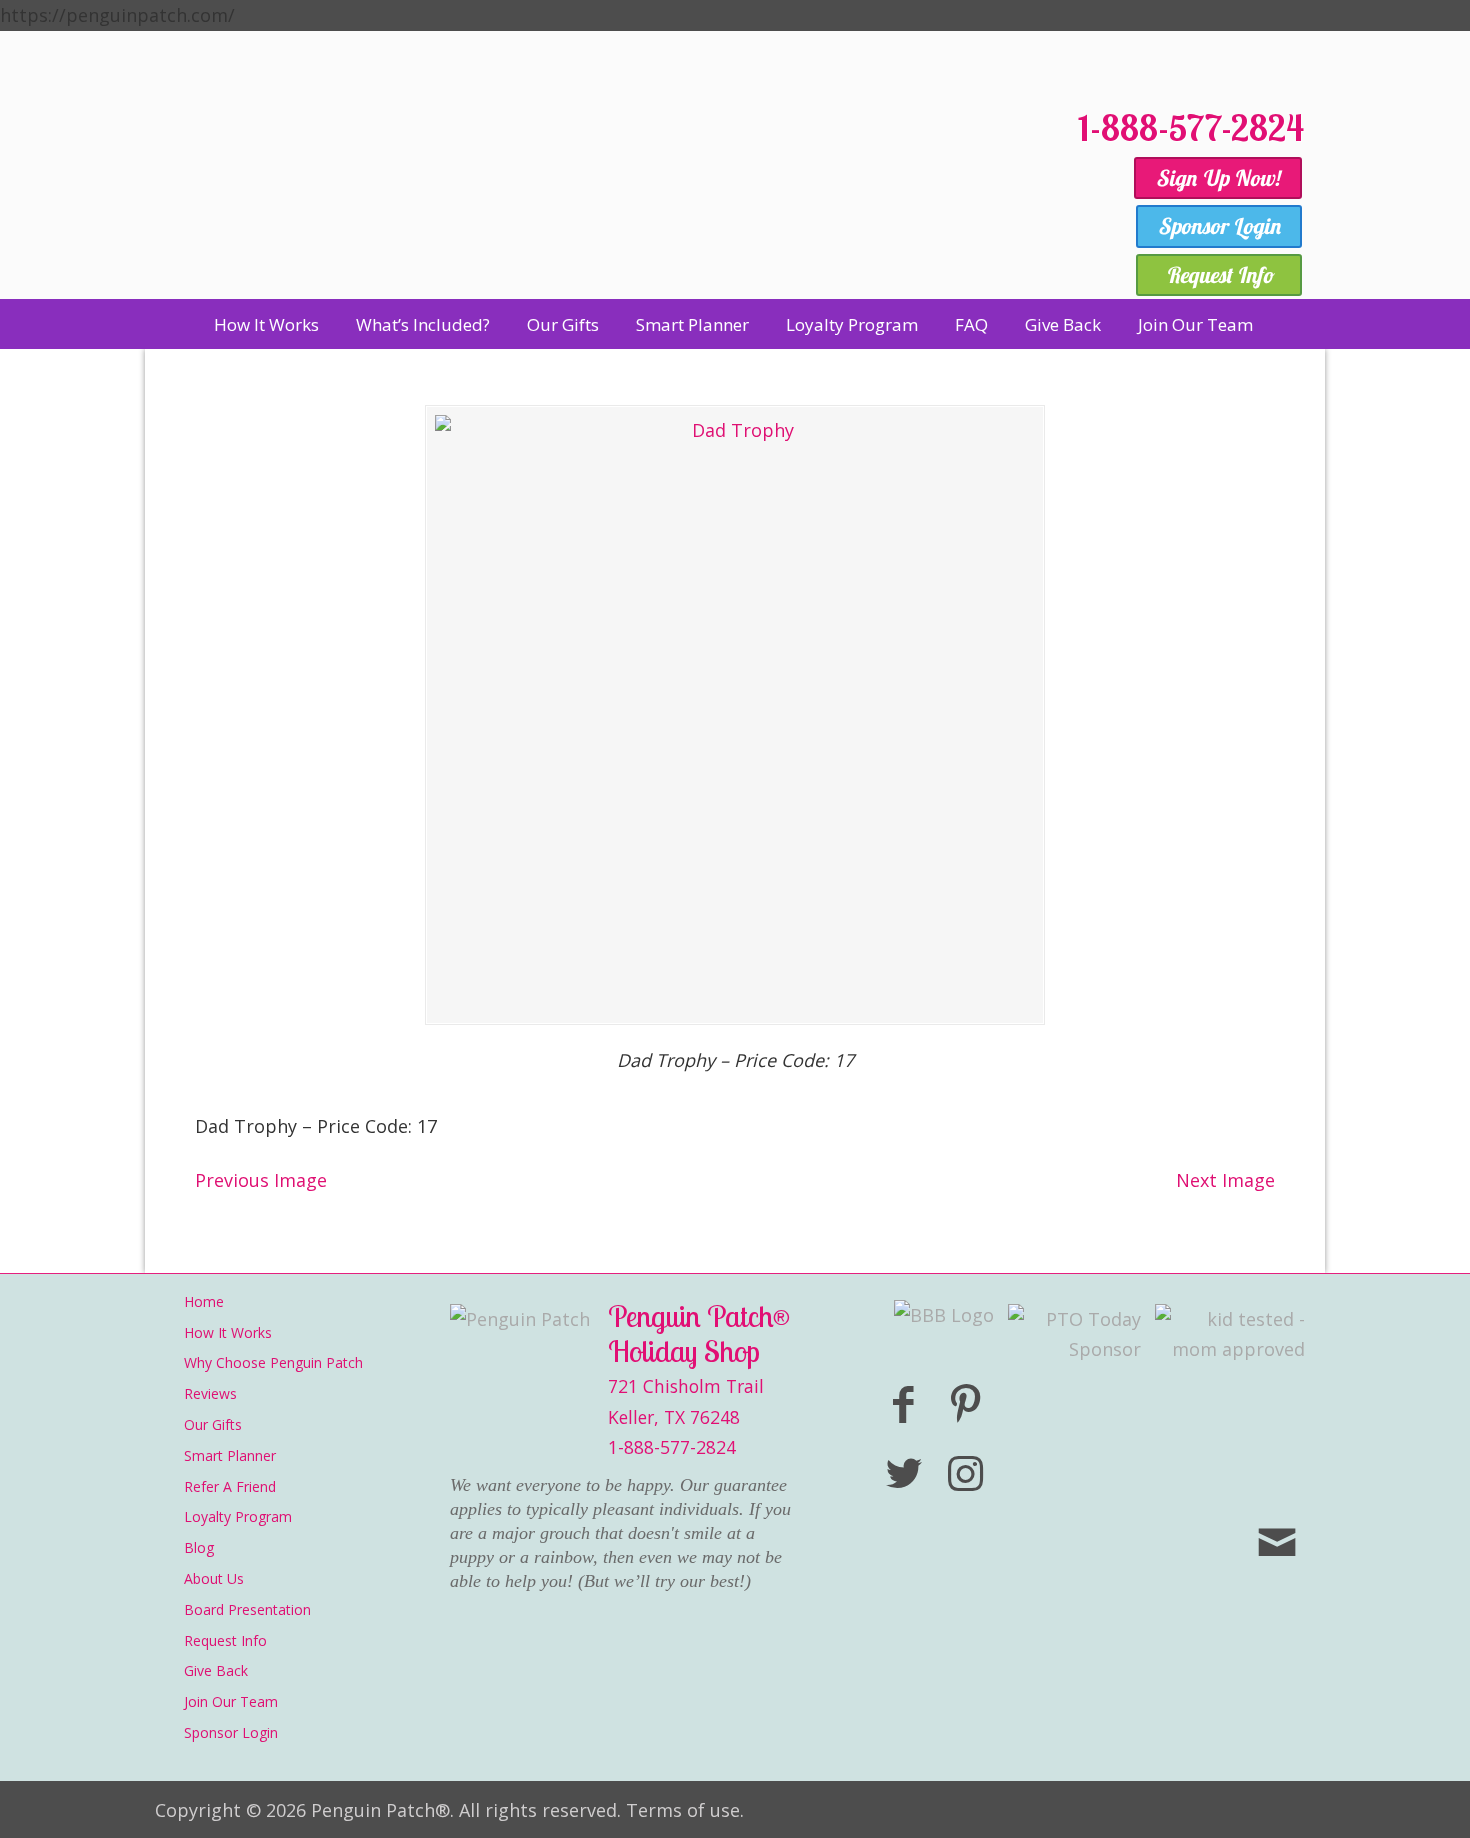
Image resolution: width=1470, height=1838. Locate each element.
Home (204, 1301)
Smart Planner (230, 1455)
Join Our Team (231, 1701)
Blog (199, 1547)
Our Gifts (213, 1424)
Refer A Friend (230, 1486)
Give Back (216, 1670)
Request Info (225, 1640)
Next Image (1225, 1180)
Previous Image (261, 1180)
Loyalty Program (238, 1516)
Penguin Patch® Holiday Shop (605, 192)
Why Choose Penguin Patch (273, 1362)
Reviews (210, 1393)
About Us (214, 1578)
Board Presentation (247, 1609)
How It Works (228, 1332)
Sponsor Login (231, 1732)
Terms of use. (685, 1810)
